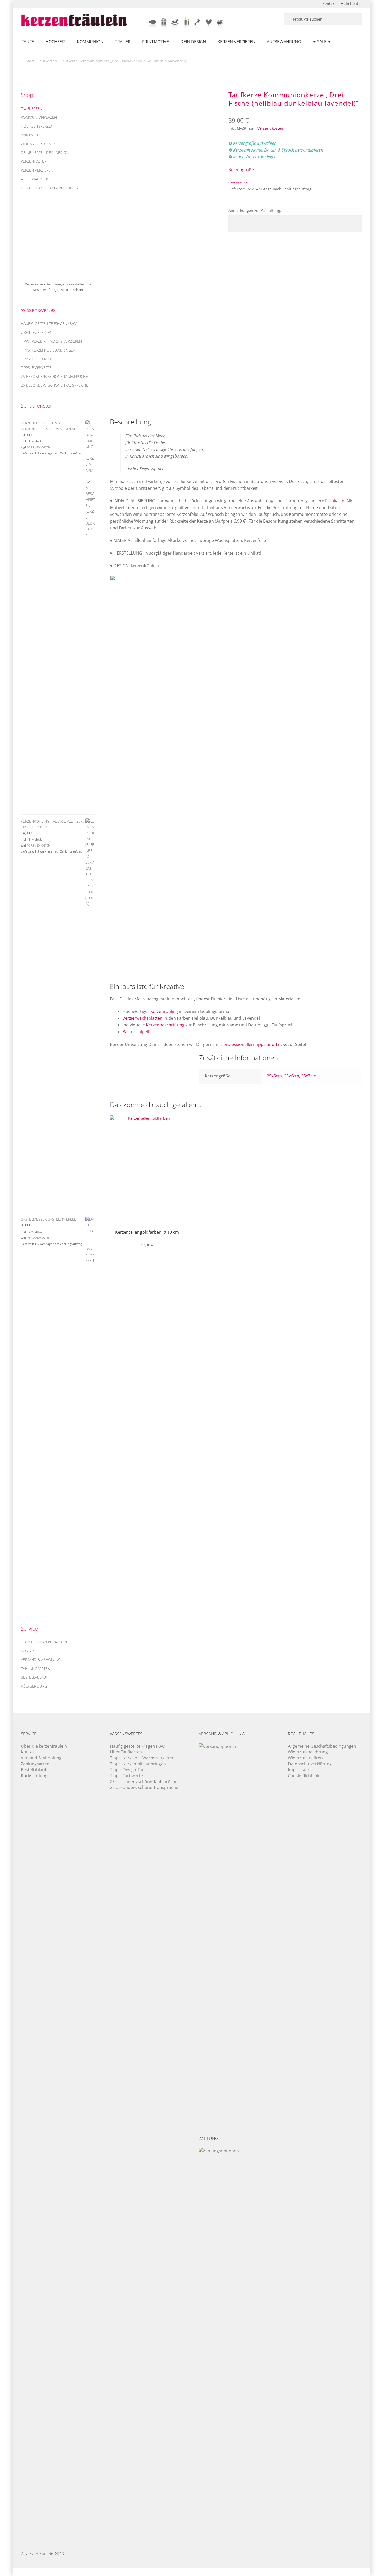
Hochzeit (55, 42)
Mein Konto (350, 4)
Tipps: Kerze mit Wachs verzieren (51, 341)
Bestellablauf (34, 1677)
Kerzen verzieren (236, 42)
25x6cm (292, 1076)
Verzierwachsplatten (143, 1018)
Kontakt (329, 4)
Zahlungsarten (35, 1668)
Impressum (299, 1770)
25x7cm (309, 1076)
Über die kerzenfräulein (44, 1642)
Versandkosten (270, 128)
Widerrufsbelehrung (308, 1752)
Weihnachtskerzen (39, 144)
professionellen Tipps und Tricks (255, 1044)
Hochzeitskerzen (37, 126)
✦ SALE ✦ (322, 42)
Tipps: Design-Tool (38, 359)
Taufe (28, 42)
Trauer (123, 42)
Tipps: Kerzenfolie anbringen (48, 350)
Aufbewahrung (284, 42)
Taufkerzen (48, 61)
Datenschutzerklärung (310, 1764)
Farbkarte (335, 501)
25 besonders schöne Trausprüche (54, 385)
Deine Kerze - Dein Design (45, 152)
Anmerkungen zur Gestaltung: (255, 211)
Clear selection (238, 182)
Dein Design (193, 42)
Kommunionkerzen (39, 117)
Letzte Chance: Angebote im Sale (52, 188)
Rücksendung (34, 1686)
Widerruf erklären (305, 1758)
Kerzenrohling (164, 1011)
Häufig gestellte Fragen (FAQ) (49, 324)
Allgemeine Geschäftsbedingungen (322, 1746)
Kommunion (90, 42)
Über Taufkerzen (37, 332)
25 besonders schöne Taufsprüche (54, 376)
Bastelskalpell (136, 1032)
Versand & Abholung (41, 1660)
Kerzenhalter (34, 161)
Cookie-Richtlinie (304, 1776)
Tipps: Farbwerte (36, 368)
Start (30, 61)
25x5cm (274, 1076)
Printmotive (155, 42)
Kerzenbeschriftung (165, 1025)
